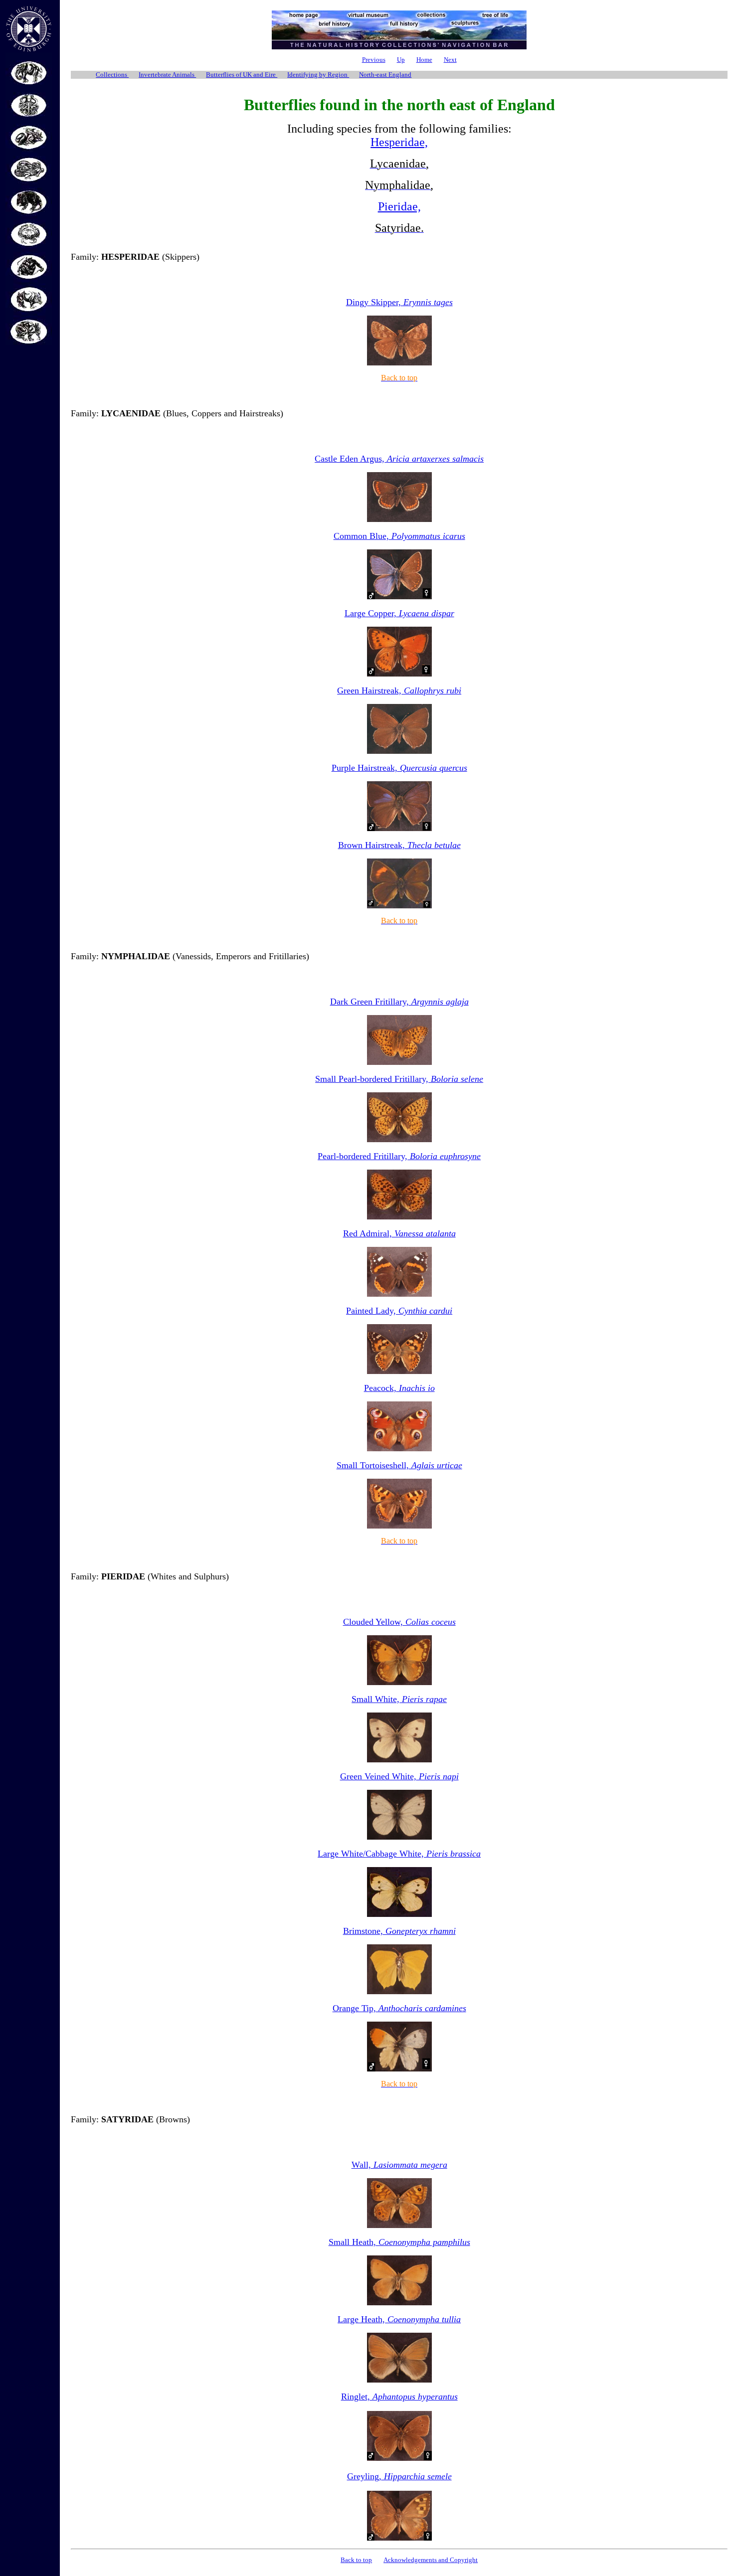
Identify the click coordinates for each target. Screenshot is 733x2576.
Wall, (399, 2165)
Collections (112, 75)
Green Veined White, (399, 1776)
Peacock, (399, 1388)
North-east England (385, 75)
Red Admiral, (399, 1233)
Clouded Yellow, (399, 1622)
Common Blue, (399, 536)
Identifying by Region (318, 75)
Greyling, (399, 2476)
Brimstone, (399, 1931)
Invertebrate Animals (167, 75)
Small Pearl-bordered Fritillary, (399, 1079)
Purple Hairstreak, (399, 768)
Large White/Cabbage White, (399, 1854)
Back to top (356, 2560)
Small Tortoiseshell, (399, 1465)
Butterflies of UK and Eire (242, 75)
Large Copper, (399, 613)
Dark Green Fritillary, (399, 1002)
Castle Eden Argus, (399, 459)
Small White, (399, 1699)
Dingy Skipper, (399, 302)
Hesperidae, (399, 142)
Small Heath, (399, 2242)
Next (450, 60)
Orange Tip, (399, 2008)
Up (401, 60)
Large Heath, (399, 2319)
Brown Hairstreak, (399, 845)
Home (424, 60)
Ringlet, (399, 2397)
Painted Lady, (399, 1311)
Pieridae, (399, 206)
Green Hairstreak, (399, 690)
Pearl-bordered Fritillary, (399, 1156)
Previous (374, 60)
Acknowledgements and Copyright (431, 2560)
